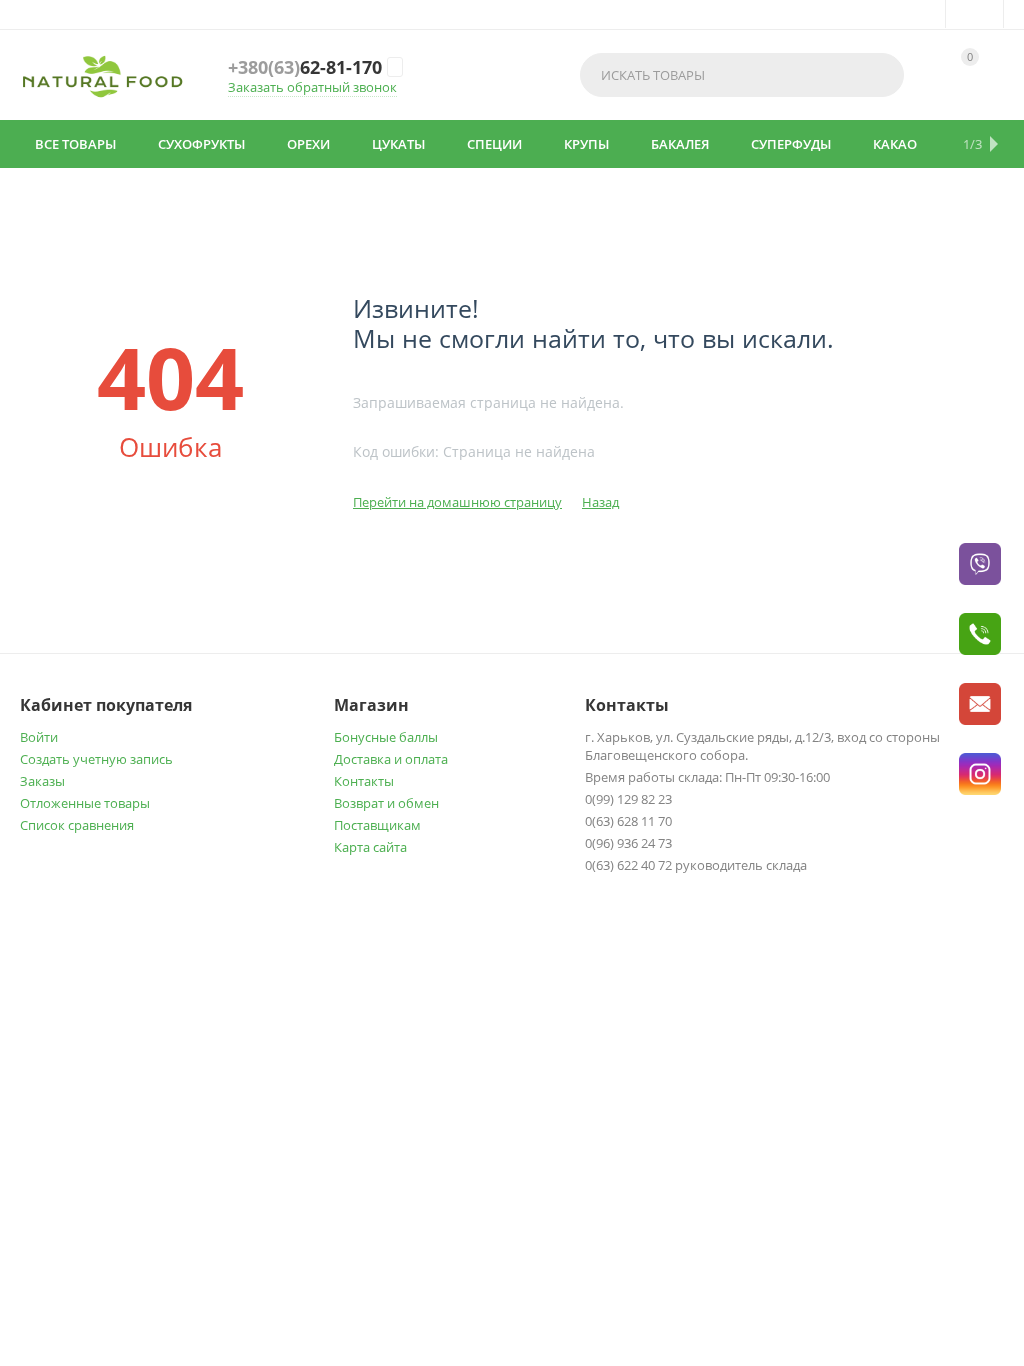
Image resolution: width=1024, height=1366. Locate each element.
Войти (39, 737)
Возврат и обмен (386, 803)
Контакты (364, 781)
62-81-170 (305, 67)
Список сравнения (77, 825)
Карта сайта (370, 847)
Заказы (42, 781)
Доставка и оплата (391, 759)
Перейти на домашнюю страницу (457, 502)
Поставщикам (377, 825)
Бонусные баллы (386, 737)
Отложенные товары (85, 803)
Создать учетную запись (96, 759)
